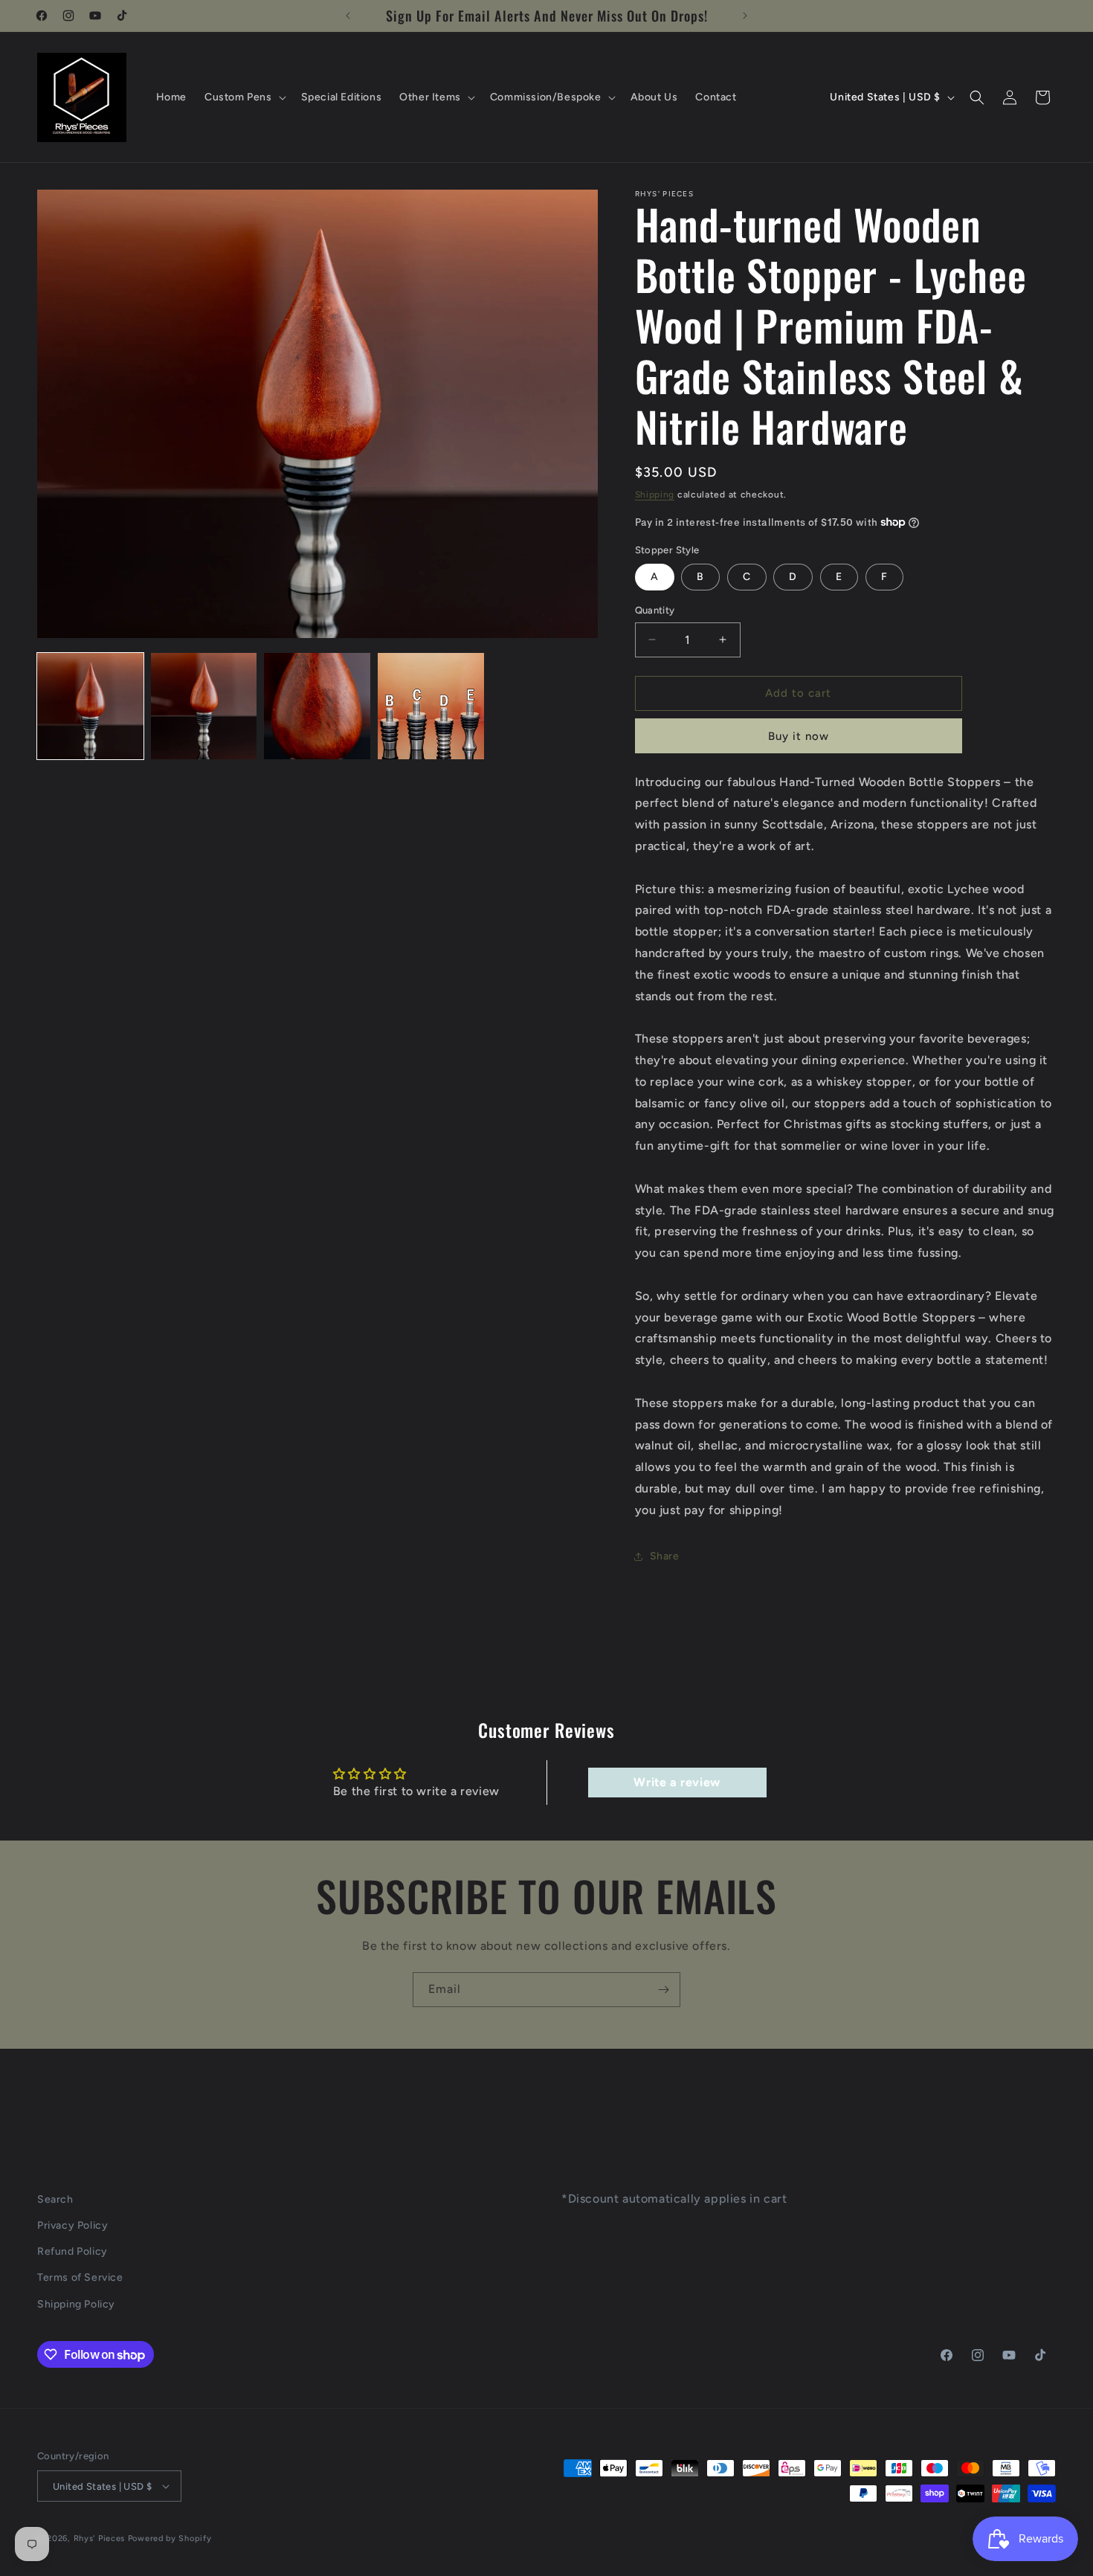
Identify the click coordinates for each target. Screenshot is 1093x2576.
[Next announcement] (745, 16)
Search (55, 2199)
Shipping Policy (76, 2304)
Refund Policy (72, 2251)
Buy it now (799, 736)
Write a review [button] (677, 1782)
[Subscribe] (663, 1990)
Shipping (655, 495)
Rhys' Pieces (99, 2538)
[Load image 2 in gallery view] (204, 706)
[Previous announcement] (348, 16)
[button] (244, 97)
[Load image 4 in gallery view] (431, 706)
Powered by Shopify (170, 2538)
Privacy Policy (72, 2225)
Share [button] (665, 1556)
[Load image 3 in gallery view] (317, 706)
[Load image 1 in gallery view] (90, 706)
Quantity (655, 610)
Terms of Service (80, 2277)
